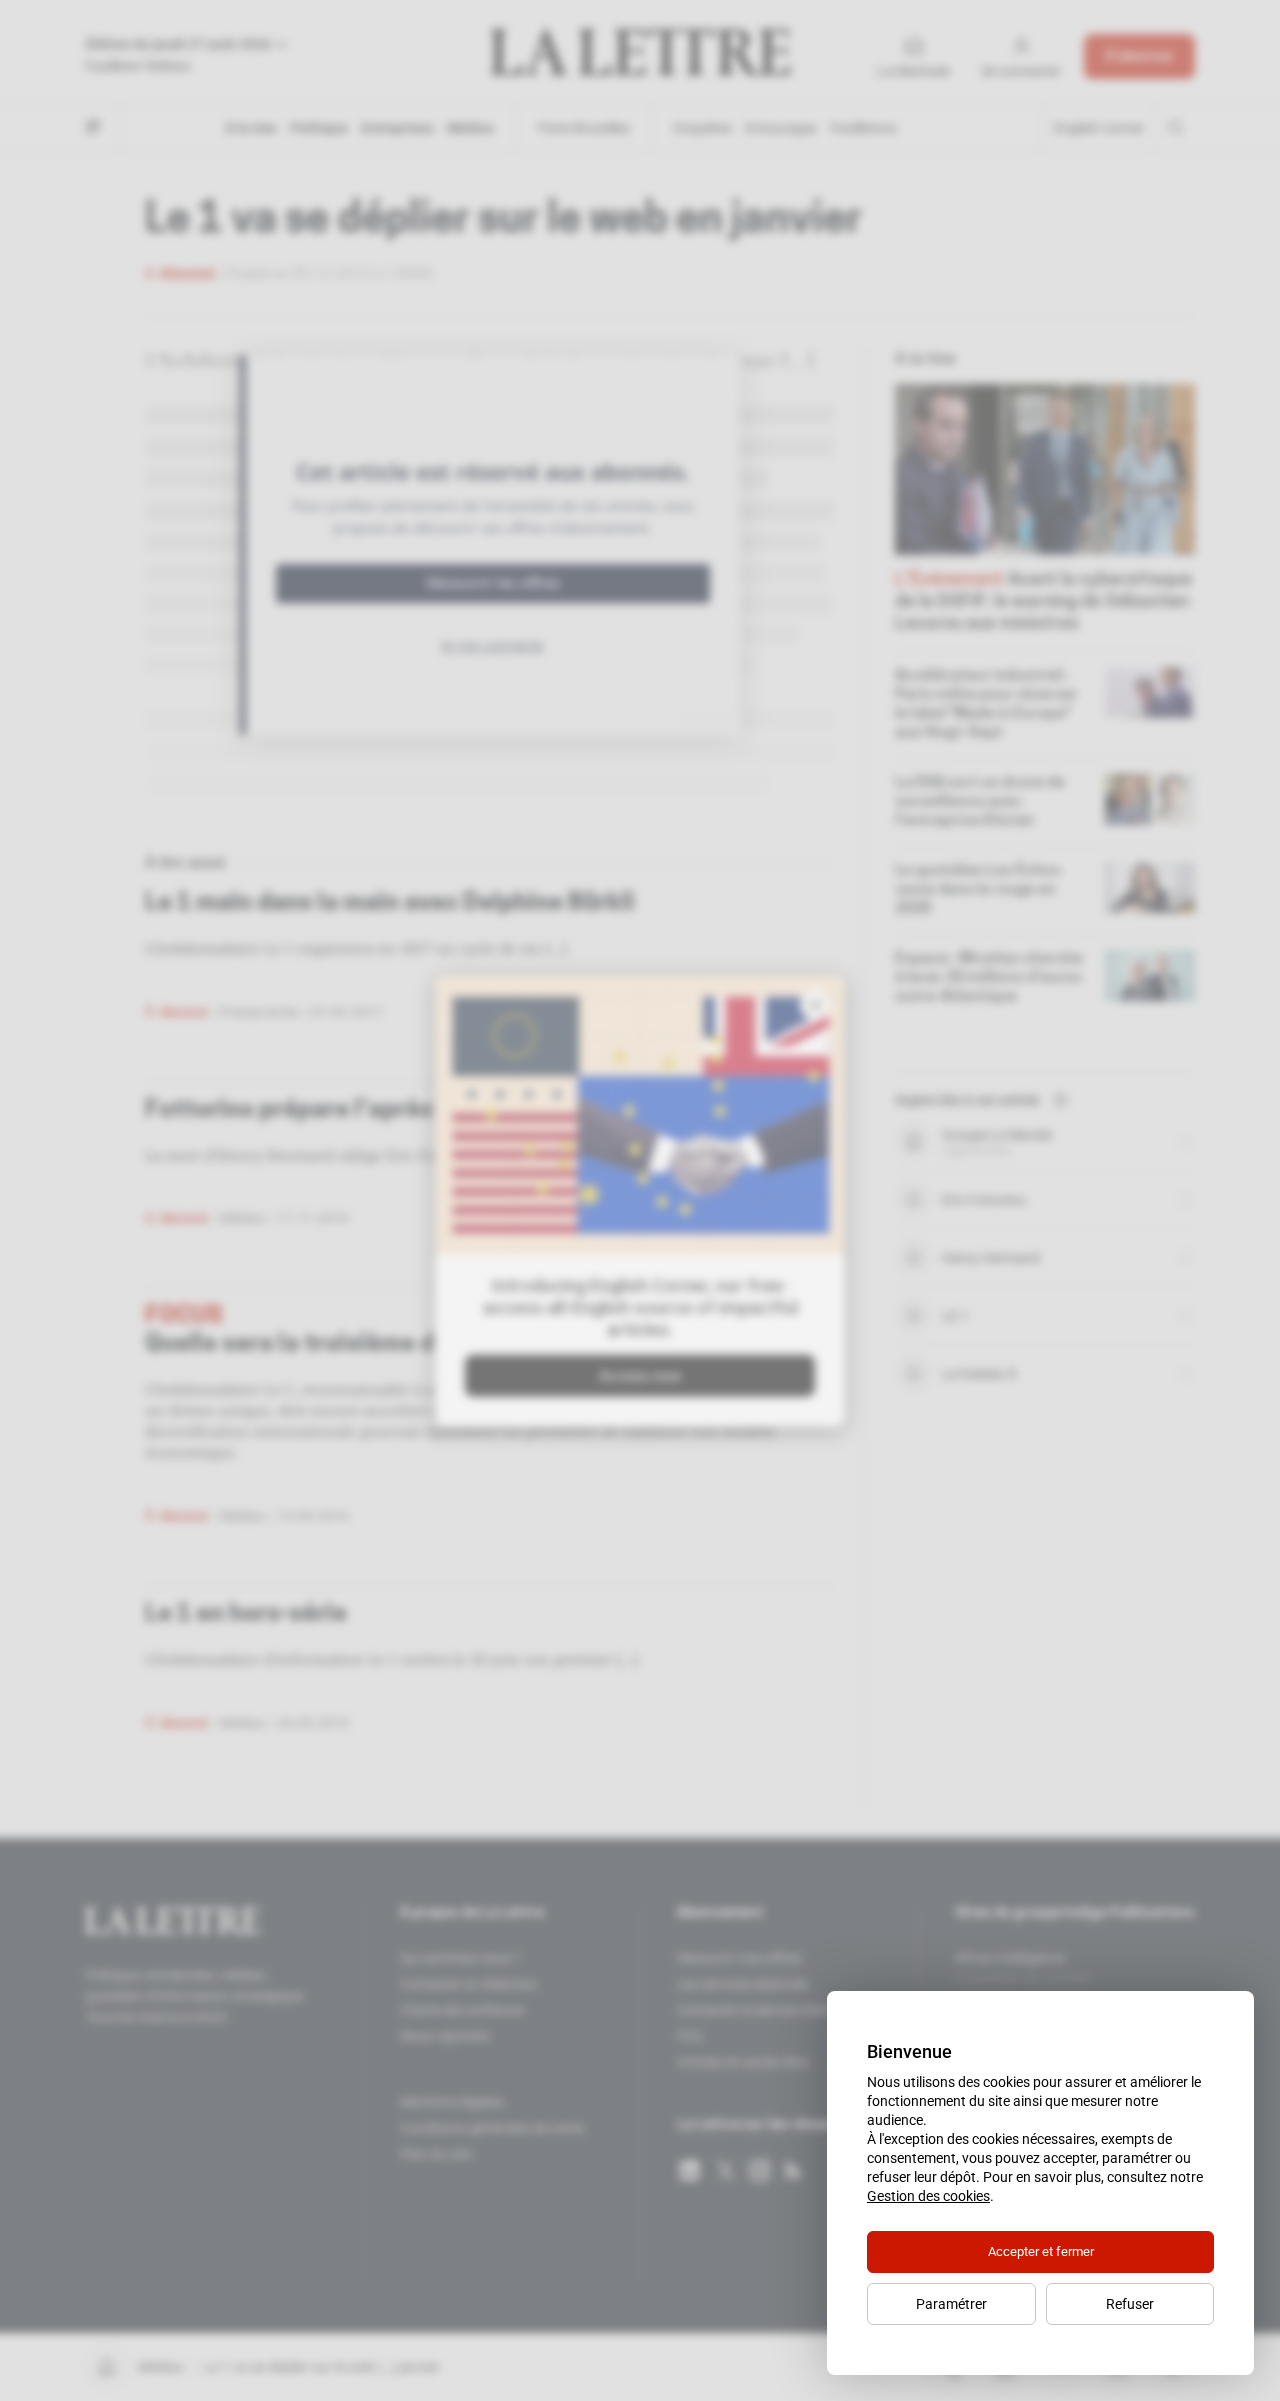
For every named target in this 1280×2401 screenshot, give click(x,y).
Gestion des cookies (928, 2196)
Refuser (1130, 2304)
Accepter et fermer (1041, 2251)
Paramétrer (951, 2304)
